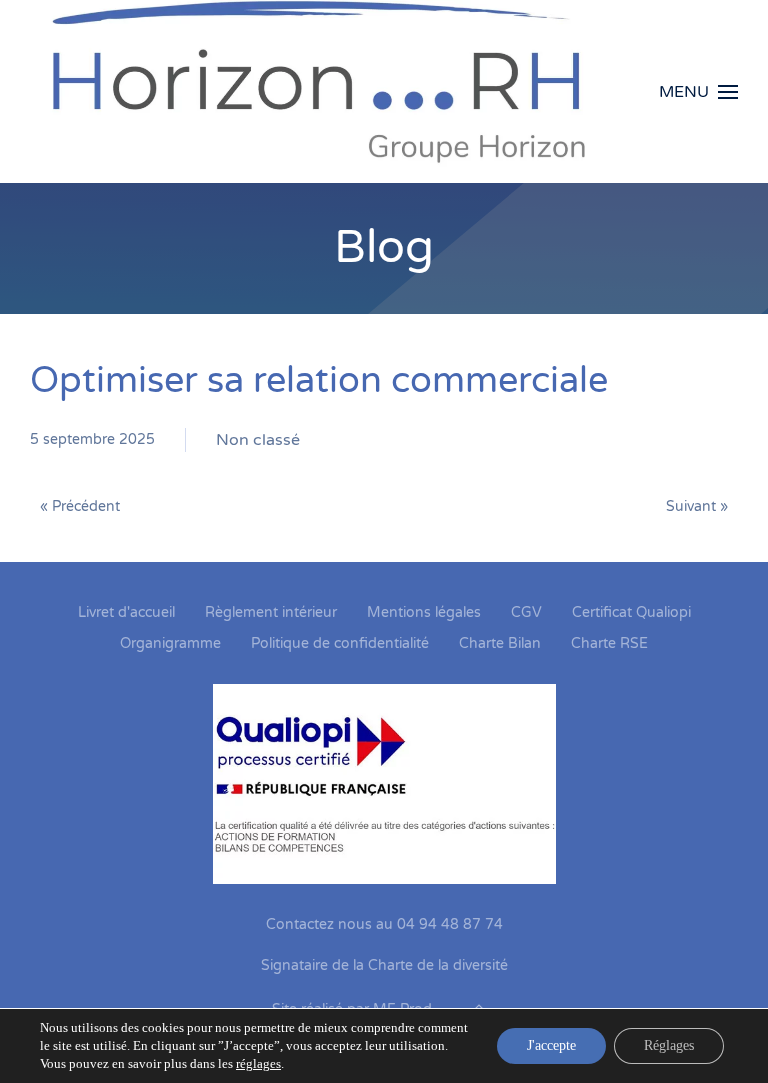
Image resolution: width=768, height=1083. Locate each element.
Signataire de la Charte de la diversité (384, 965)
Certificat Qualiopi (631, 612)
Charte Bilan (500, 643)
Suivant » (697, 506)
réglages (258, 1063)
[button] (698, 91)
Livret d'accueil (126, 612)
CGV (526, 612)
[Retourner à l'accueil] (333, 91)
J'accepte (551, 1045)
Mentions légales (424, 612)
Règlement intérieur (271, 612)
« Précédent (80, 506)
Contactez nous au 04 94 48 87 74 (384, 924)
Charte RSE (609, 643)
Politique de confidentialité (340, 643)
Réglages (669, 1045)
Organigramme (170, 643)
